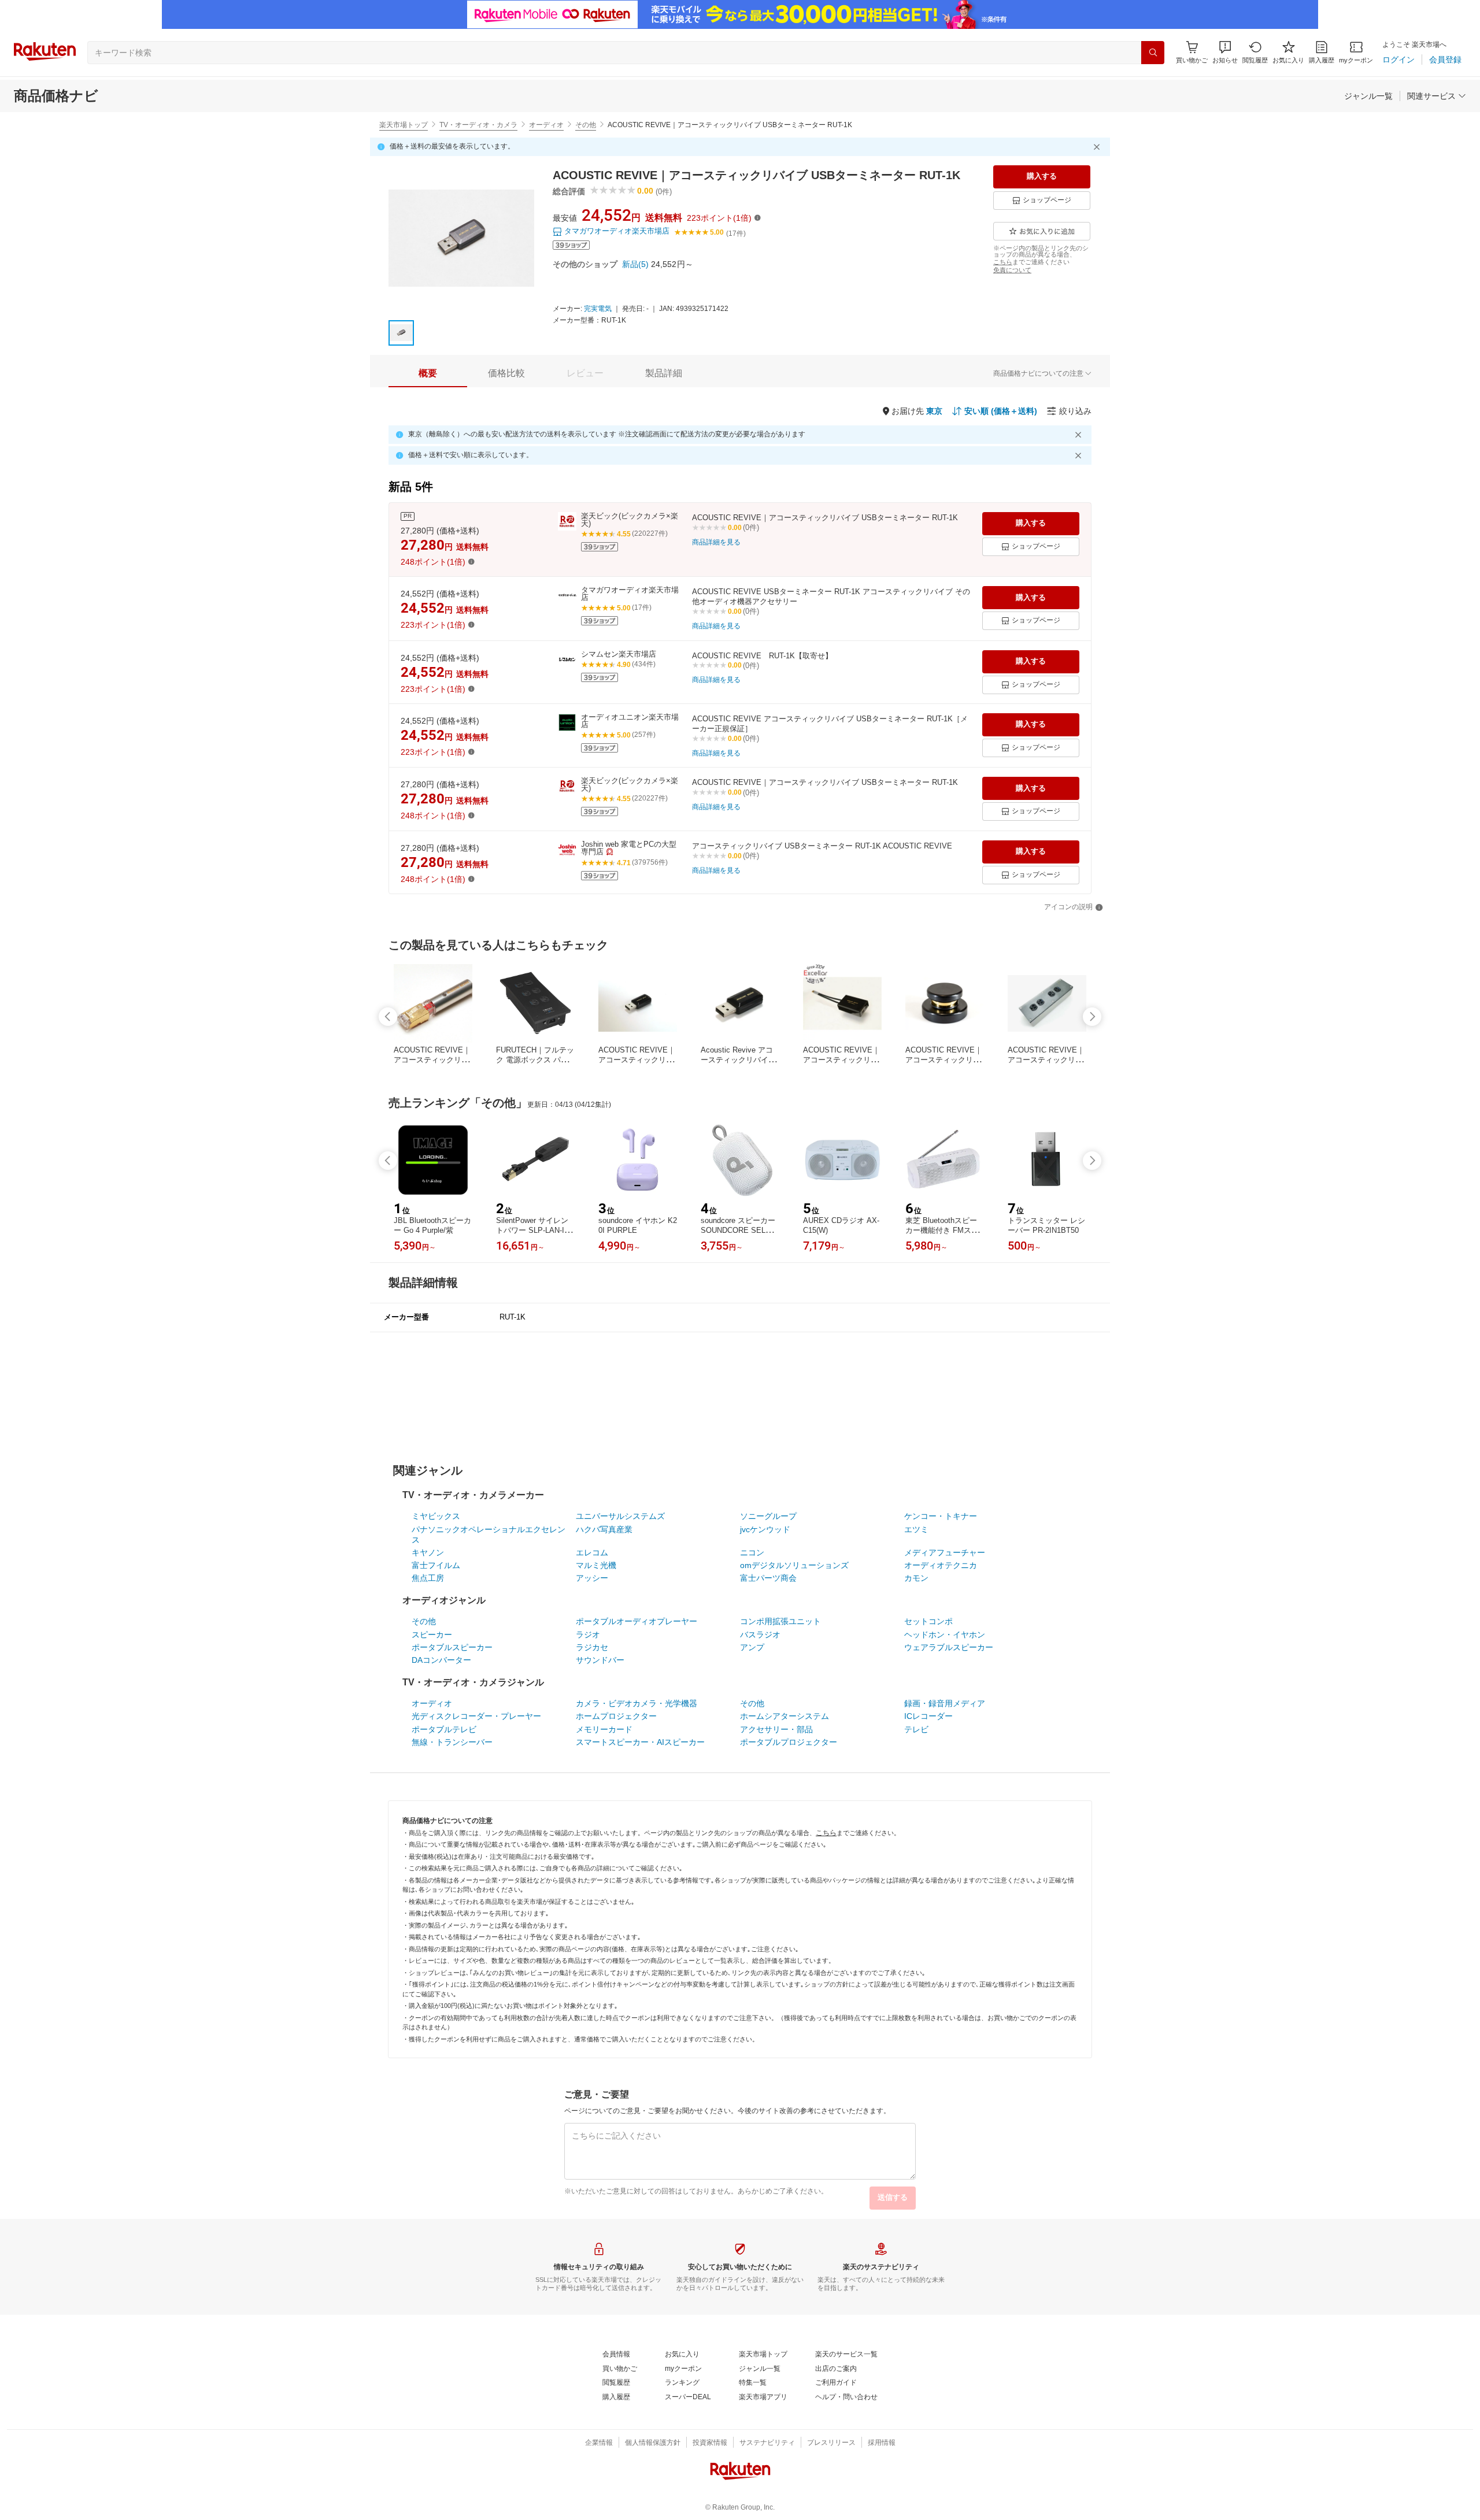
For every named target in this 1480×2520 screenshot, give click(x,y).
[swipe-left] (388, 1017)
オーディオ (546, 125)
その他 (586, 125)
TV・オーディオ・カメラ (478, 125)
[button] (1225, 52)
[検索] (1153, 53)
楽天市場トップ (404, 125)
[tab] (428, 373)
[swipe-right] (1092, 1017)
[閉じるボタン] (1098, 147)
